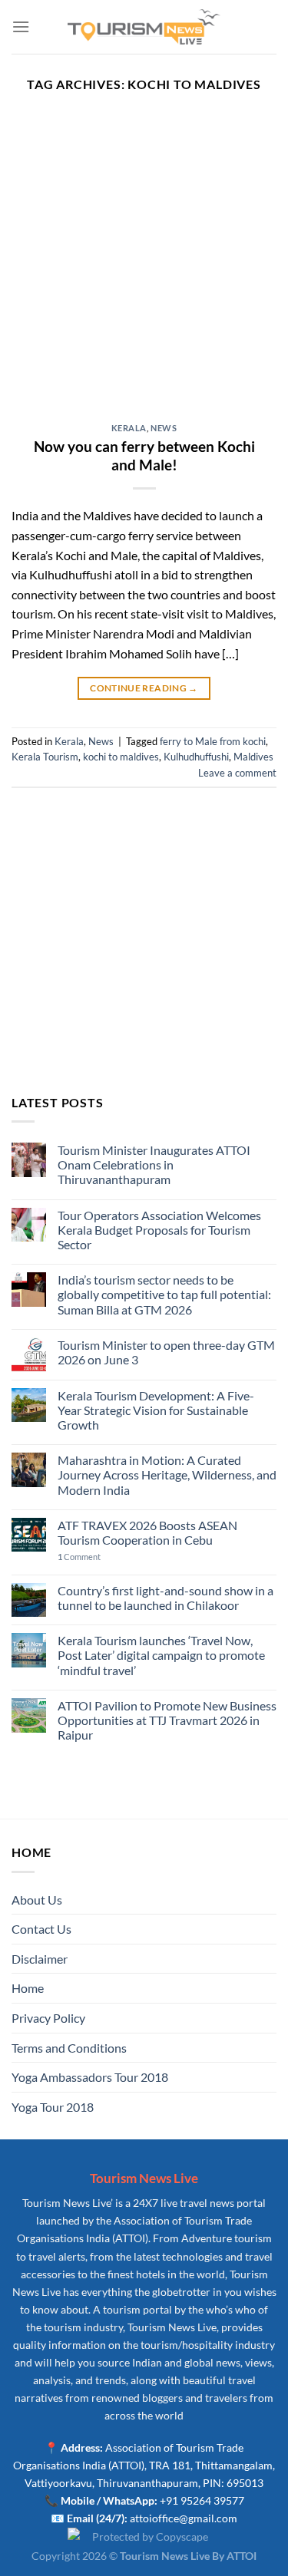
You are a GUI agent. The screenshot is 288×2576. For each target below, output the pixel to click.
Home (28, 1988)
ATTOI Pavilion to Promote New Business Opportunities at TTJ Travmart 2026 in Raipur (167, 1720)
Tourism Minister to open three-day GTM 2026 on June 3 (166, 1352)
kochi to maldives (121, 757)
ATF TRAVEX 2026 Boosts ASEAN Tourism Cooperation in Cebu (147, 1532)
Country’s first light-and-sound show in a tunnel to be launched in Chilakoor (166, 1598)
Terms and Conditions (69, 2048)
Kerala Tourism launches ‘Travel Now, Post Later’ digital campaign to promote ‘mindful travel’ (161, 1655)
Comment (79, 1557)
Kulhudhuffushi (196, 757)
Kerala (129, 428)
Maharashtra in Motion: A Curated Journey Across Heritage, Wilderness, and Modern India (167, 1474)
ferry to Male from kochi (213, 741)
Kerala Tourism (45, 757)
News (164, 428)
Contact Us (41, 1929)
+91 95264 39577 (202, 2500)
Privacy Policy (48, 2018)
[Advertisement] (144, 272)
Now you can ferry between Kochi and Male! (144, 456)
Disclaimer (40, 1959)
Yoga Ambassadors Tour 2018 (90, 2077)
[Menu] (21, 26)
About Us (37, 1900)
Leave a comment (237, 773)
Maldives (253, 757)
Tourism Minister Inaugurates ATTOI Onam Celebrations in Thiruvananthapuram (154, 1164)
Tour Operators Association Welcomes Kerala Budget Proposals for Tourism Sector (159, 1230)
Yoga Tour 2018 (53, 2107)
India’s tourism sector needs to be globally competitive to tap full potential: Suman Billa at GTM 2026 (164, 1294)
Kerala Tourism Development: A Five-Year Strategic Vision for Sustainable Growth (156, 1410)
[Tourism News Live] (144, 27)
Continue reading (144, 688)
